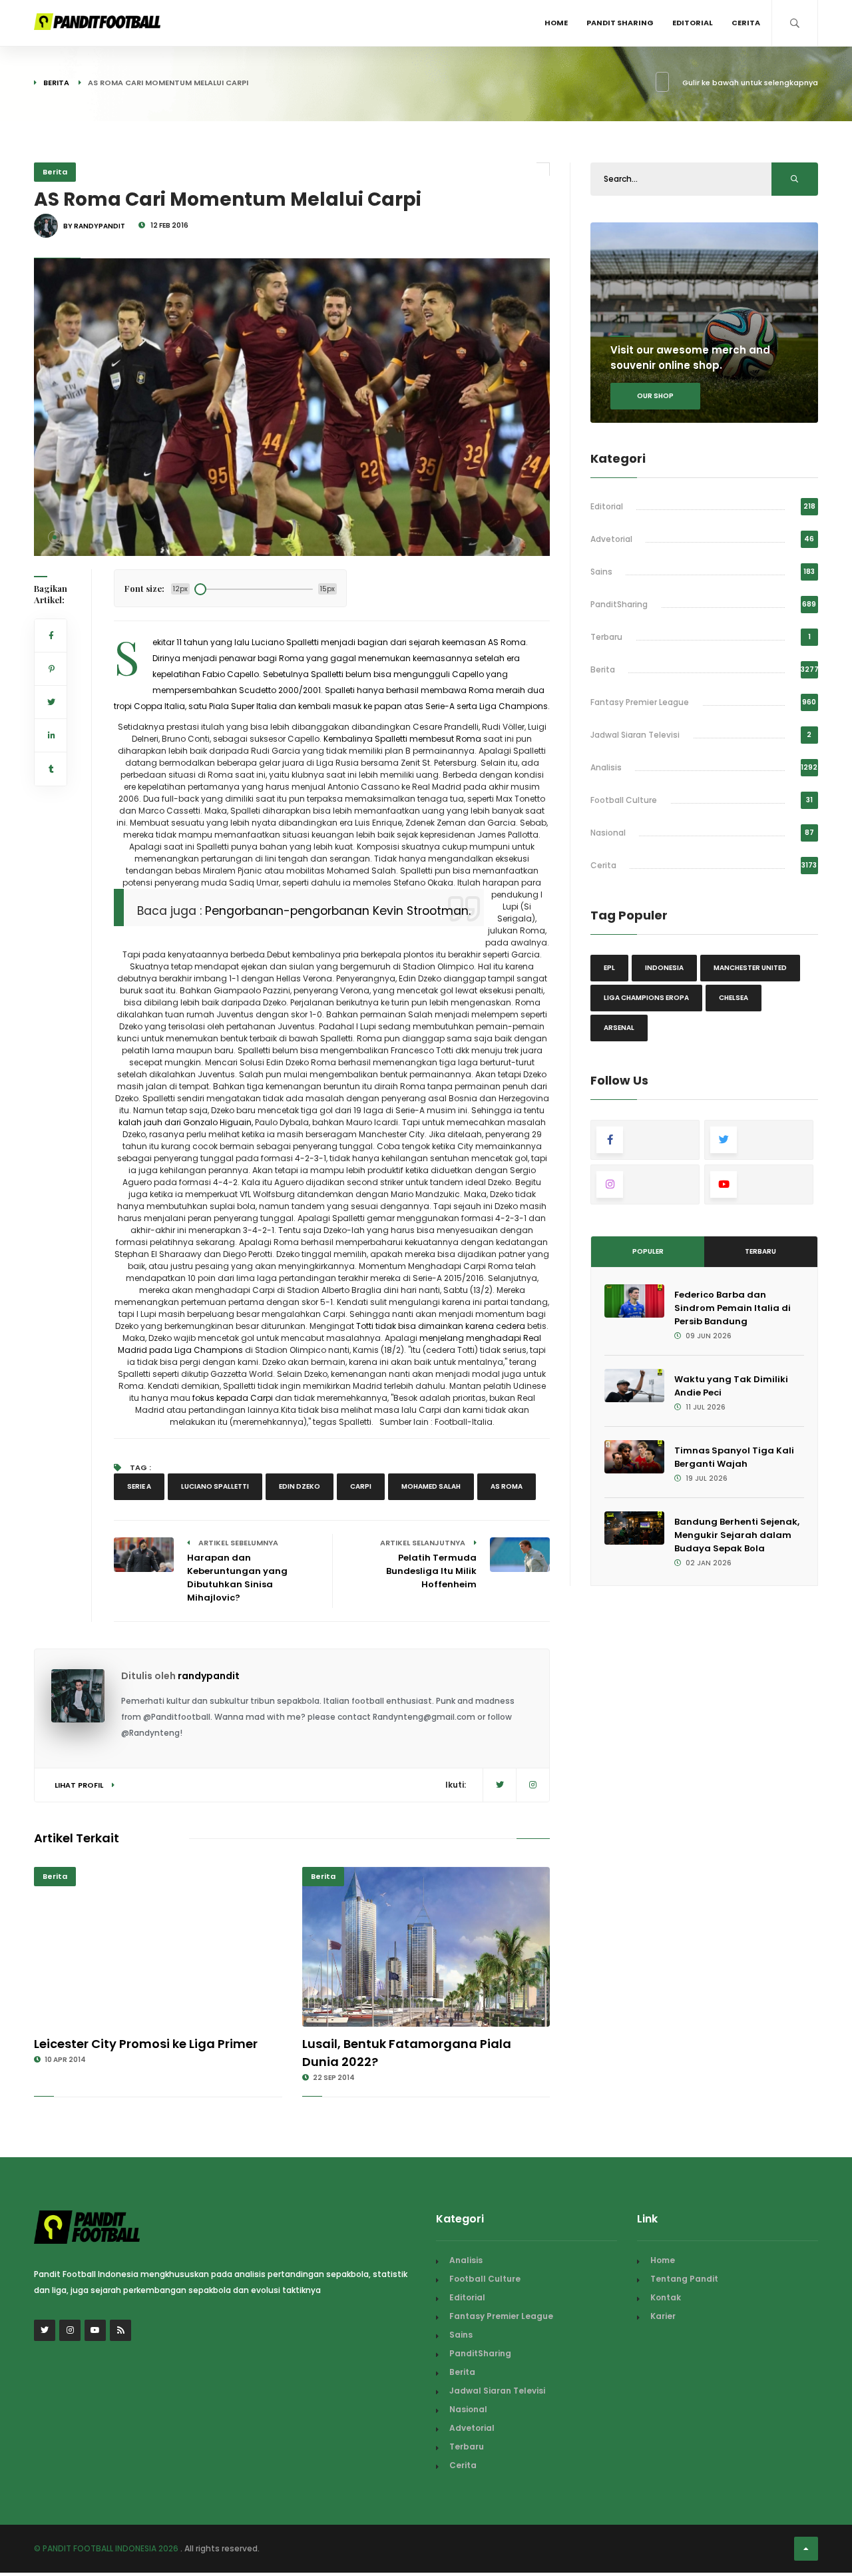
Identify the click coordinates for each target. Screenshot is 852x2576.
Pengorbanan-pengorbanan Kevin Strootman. (338, 911)
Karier (663, 2316)
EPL (609, 968)
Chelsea (734, 998)
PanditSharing (619, 604)
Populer (648, 1251)
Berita (56, 83)
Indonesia (664, 968)
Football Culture (624, 800)
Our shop (655, 396)
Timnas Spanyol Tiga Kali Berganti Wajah (734, 1457)
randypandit (209, 1676)
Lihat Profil (80, 1785)
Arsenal (619, 1028)
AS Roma (507, 1486)
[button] (55, 537)
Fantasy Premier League (640, 702)
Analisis (606, 767)
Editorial (693, 23)
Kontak (666, 2297)
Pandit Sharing (620, 23)
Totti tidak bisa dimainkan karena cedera (441, 1326)
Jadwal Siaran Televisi (635, 735)
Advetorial (611, 539)
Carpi (361, 1486)
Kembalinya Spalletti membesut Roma (402, 739)
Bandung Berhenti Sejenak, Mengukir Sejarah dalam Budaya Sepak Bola (737, 1535)
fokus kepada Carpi (234, 1398)
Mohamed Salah (431, 1486)
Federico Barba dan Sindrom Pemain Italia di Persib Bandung (733, 1308)
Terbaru (606, 637)
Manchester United (750, 968)
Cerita (746, 23)
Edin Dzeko (300, 1486)
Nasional (608, 833)
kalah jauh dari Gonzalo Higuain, (186, 1122)
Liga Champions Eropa (646, 998)
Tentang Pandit (684, 2279)
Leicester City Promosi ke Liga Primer (146, 2044)
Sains (601, 572)
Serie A (139, 1486)
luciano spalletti (215, 1486)
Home (556, 23)
